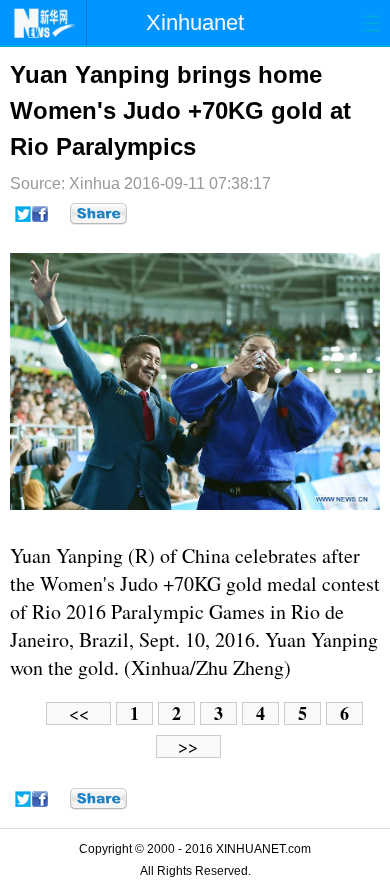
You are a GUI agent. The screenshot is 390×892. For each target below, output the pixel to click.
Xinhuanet (195, 22)
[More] (98, 214)
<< (79, 713)
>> (188, 746)
